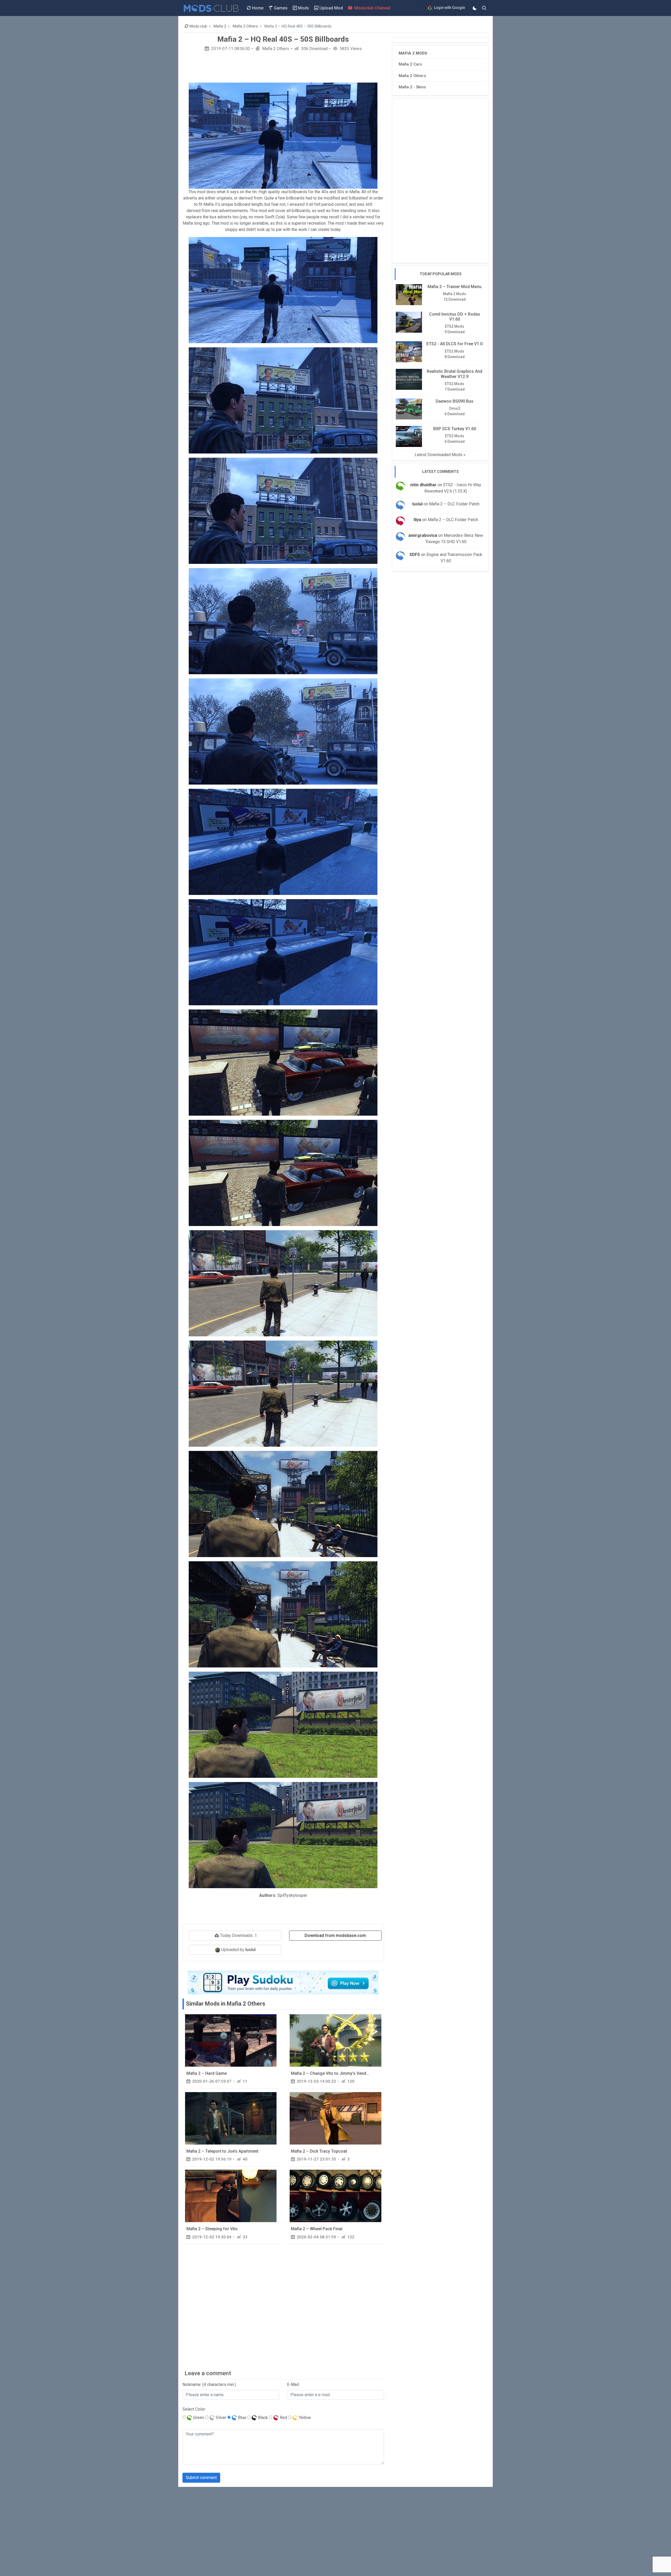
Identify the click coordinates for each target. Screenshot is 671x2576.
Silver (220, 2418)
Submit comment (201, 2478)
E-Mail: (293, 2385)
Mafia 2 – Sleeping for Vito (212, 2229)
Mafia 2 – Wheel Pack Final (317, 2229)
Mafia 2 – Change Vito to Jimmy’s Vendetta (332, 2073)
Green (198, 2418)
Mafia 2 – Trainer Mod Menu (454, 287)
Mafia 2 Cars (410, 64)
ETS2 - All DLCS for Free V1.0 (454, 344)
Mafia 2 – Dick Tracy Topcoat (319, 2151)
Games (280, 8)
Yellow (304, 2418)
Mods (303, 8)
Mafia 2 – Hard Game (207, 2073)
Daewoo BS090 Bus (454, 401)
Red (283, 2418)
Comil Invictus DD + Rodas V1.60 (455, 317)
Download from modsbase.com (335, 1935)
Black (262, 2418)
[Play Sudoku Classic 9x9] (283, 1982)
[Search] (484, 8)
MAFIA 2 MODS (413, 53)
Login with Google (449, 8)
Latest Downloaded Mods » (440, 454)
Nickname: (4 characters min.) (209, 2385)
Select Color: (194, 2409)
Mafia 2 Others (275, 49)
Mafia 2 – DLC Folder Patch (454, 504)
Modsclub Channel (372, 8)
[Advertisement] (283, 69)
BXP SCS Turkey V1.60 (455, 428)
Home (257, 8)
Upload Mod (331, 8)
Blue (242, 2418)
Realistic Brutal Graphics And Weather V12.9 (454, 374)
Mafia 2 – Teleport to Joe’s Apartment (222, 2151)
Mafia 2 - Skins (412, 87)
